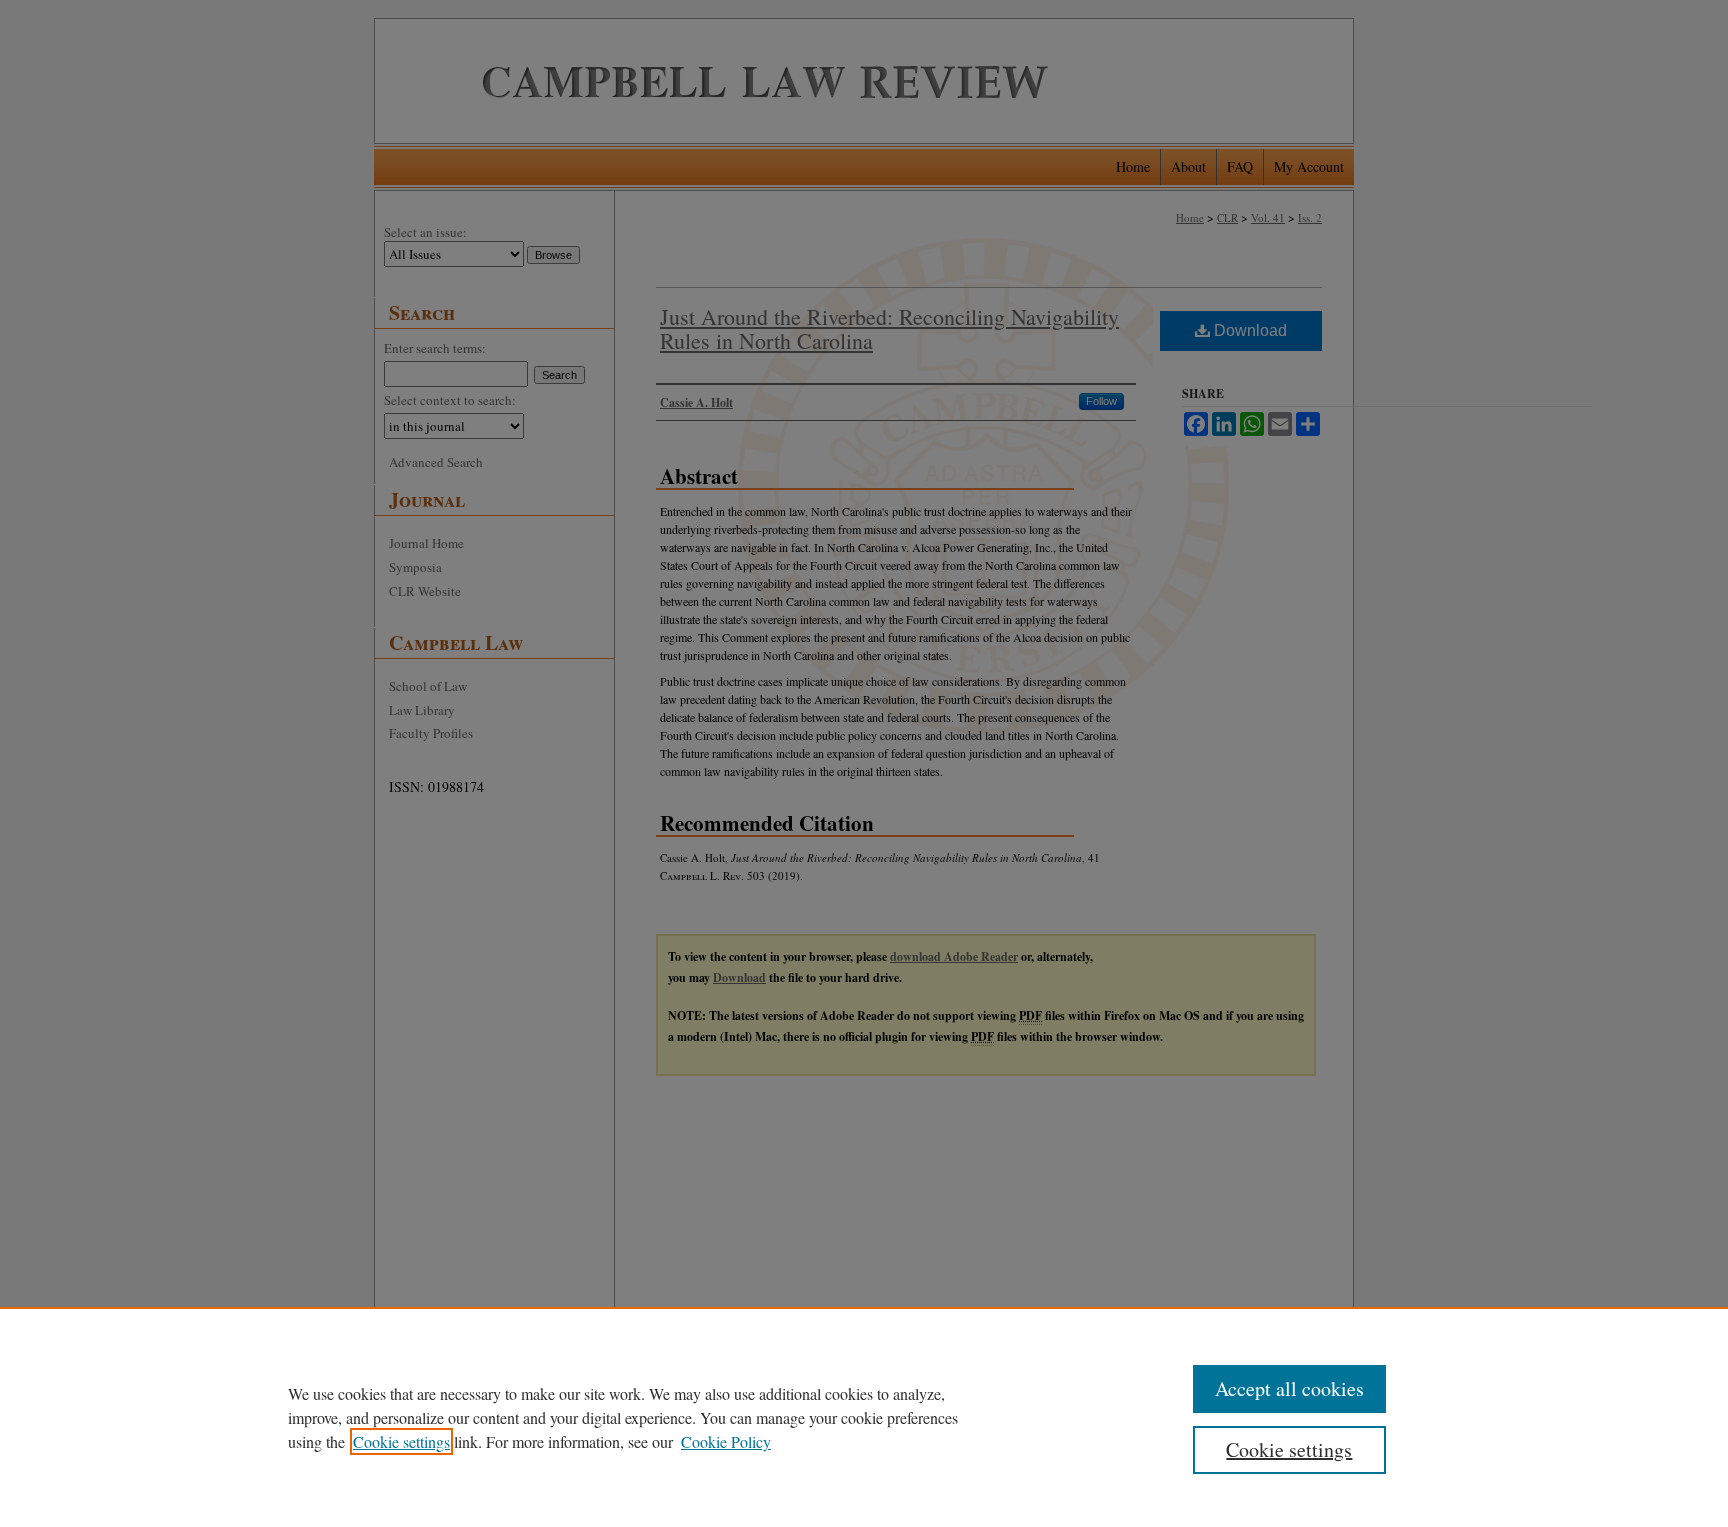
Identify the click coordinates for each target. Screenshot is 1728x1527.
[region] (864, 1417)
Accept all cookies (1289, 1388)
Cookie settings (401, 1441)
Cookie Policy (726, 1441)
